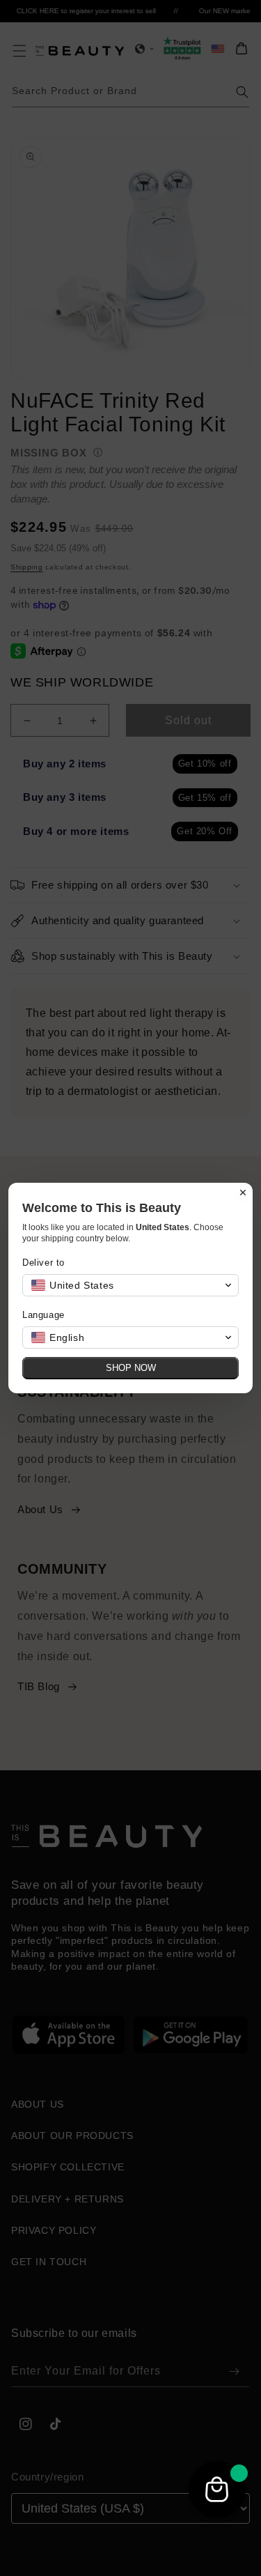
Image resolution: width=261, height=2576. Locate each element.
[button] (130, 1285)
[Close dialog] (243, 1193)
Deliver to (43, 1263)
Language (43, 1315)
